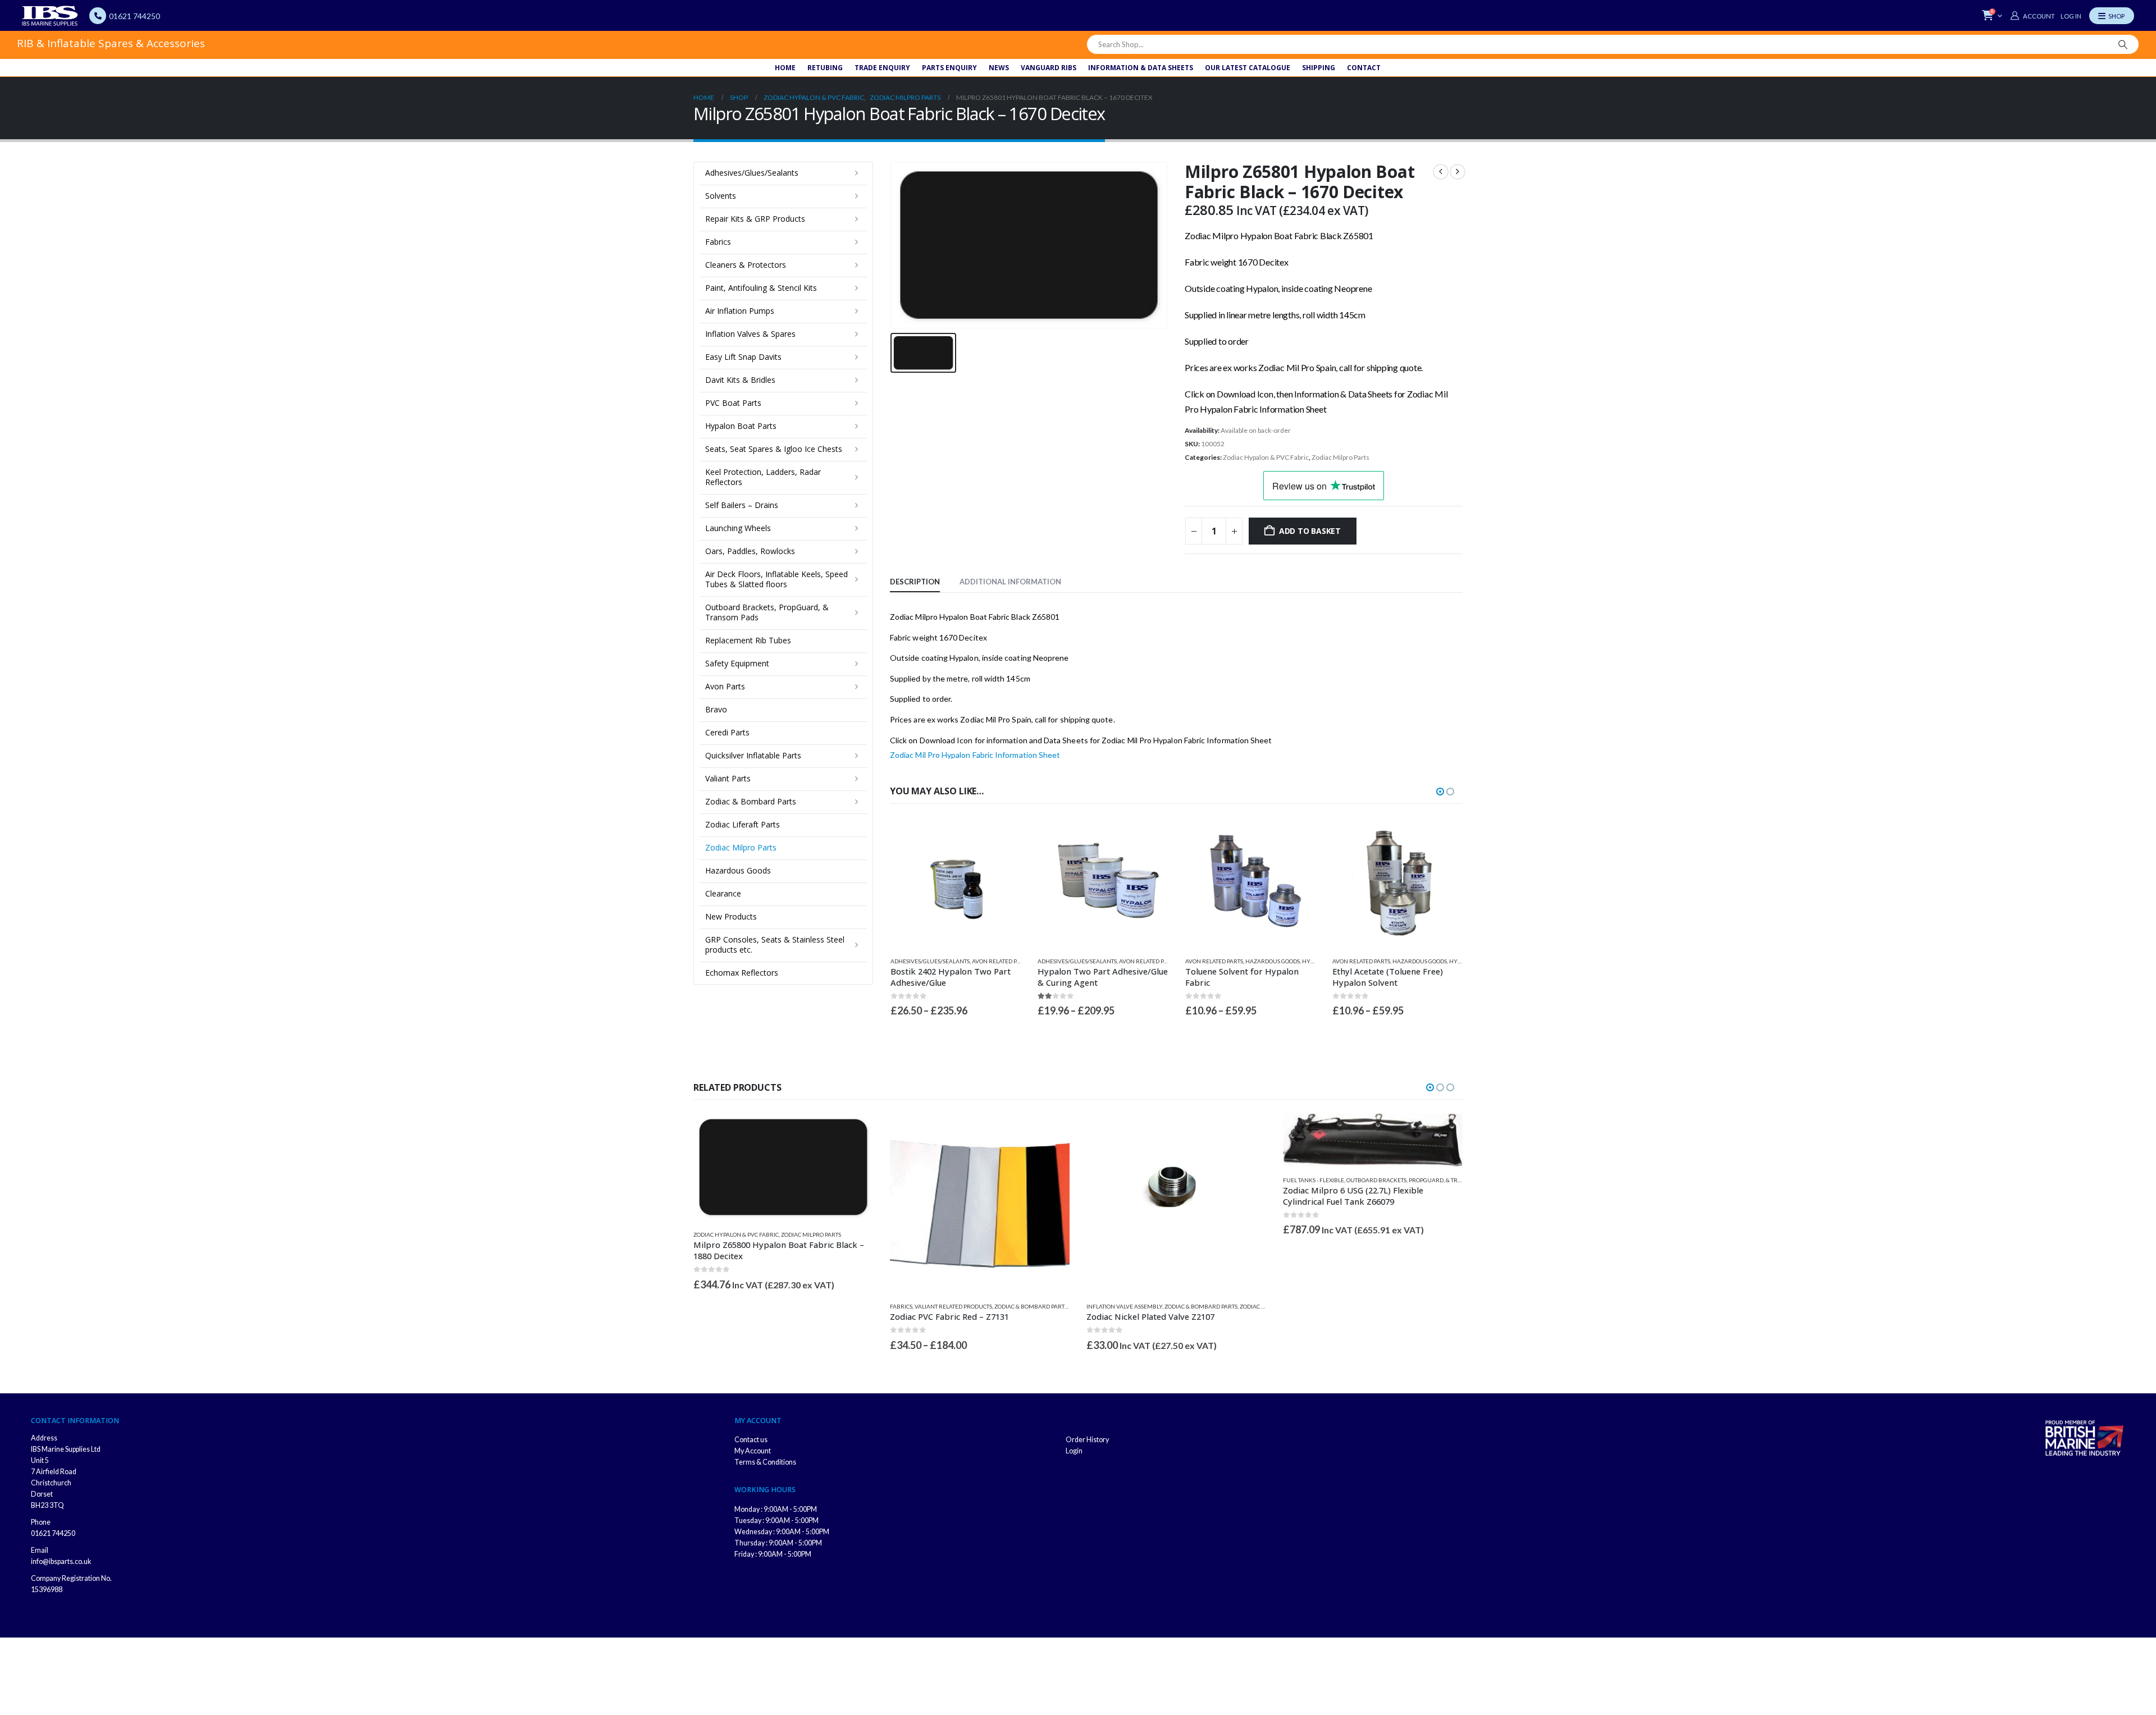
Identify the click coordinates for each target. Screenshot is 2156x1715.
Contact (1364, 68)
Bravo (716, 709)
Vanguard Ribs (1049, 68)
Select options (1002, 836)
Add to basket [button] (1444, 836)
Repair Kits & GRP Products (755, 219)
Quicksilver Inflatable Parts (753, 755)
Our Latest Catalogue (1248, 68)
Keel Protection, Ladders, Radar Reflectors (763, 477)
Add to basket (1310, 531)
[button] (1440, 792)
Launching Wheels (738, 528)
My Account (753, 1462)
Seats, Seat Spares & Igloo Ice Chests (774, 449)
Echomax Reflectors (742, 973)
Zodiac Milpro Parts (1340, 457)
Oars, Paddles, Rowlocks (750, 551)
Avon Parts (725, 686)
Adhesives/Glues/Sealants (929, 961)
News (999, 68)
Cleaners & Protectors (746, 265)
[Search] (2123, 44)
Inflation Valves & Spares (750, 334)
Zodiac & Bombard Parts (751, 801)
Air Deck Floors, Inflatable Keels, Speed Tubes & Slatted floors (776, 579)
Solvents (721, 196)
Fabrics (718, 242)
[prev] (1441, 172)
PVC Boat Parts (733, 403)
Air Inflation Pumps (740, 311)
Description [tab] (915, 582)
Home (785, 68)
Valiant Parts (728, 778)
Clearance (723, 893)
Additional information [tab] (1010, 582)
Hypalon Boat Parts (741, 426)
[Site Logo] (50, 16)
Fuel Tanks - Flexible (1117, 1180)
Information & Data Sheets (1141, 68)
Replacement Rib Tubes (748, 640)
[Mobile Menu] (2112, 16)
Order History (1087, 1451)
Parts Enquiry (949, 68)
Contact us (751, 1451)
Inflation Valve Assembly (928, 1306)
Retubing (825, 68)
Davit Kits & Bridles (740, 380)
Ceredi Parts (727, 732)
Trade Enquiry (882, 68)
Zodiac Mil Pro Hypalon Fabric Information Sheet (975, 755)
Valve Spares (1302, 1306)
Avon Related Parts (1000, 961)
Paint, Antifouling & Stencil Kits (761, 288)
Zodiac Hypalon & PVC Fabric (1266, 457)
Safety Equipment (737, 663)
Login (1074, 1462)
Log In (2071, 16)
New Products (731, 916)
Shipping (1319, 68)
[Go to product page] (955, 883)
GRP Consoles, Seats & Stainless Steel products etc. (775, 945)
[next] (1458, 172)
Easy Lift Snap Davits (743, 357)
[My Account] (2032, 16)
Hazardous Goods (1125, 961)
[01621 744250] (98, 16)
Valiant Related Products (757, 1306)
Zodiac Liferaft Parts (743, 824)
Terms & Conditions (765, 1473)
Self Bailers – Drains (742, 505)
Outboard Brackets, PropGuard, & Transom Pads (767, 612)
